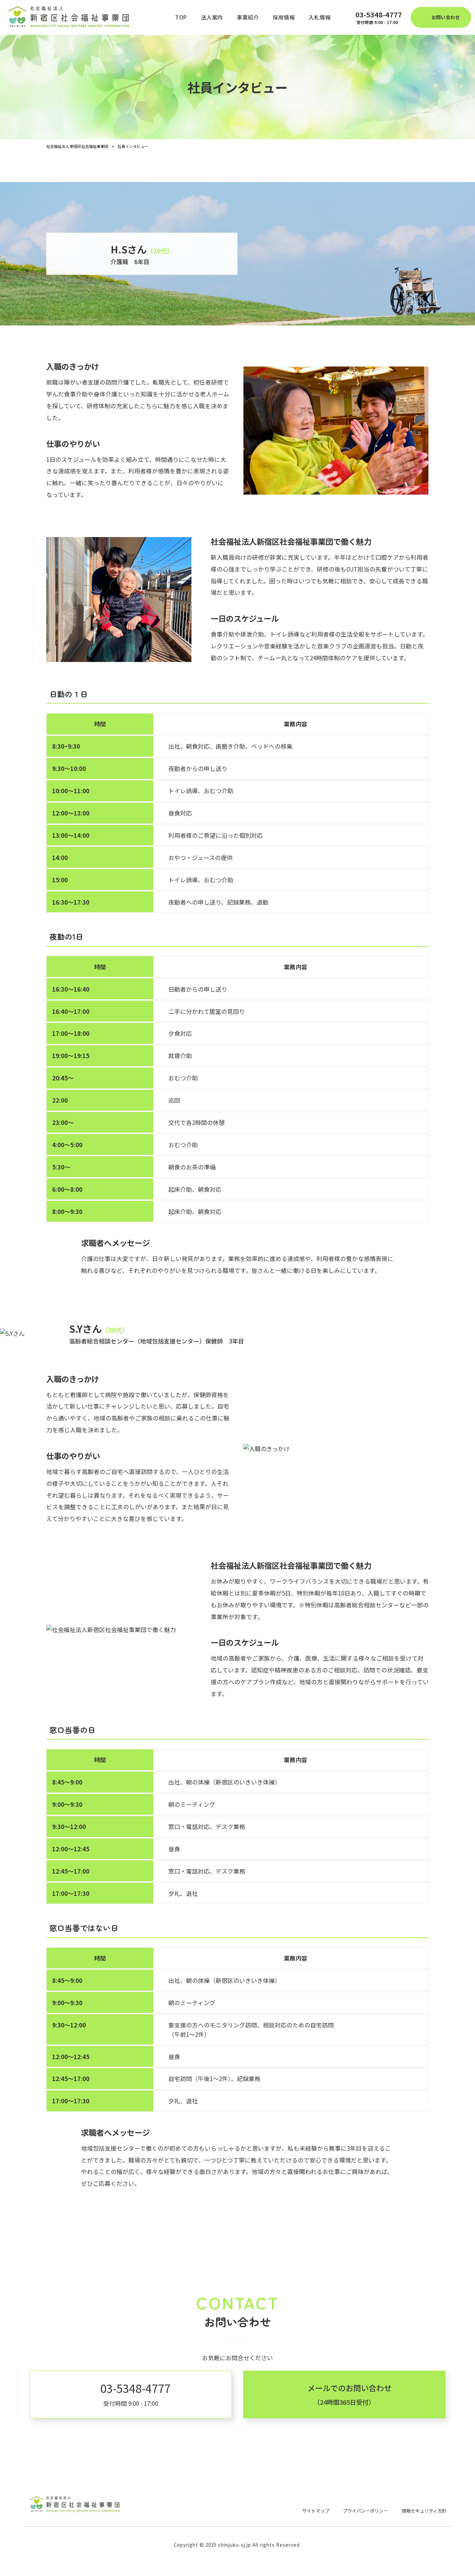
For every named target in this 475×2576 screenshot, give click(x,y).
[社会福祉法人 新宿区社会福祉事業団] (71, 17)
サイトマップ (316, 2511)
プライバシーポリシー (365, 2511)
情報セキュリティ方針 (424, 2511)
